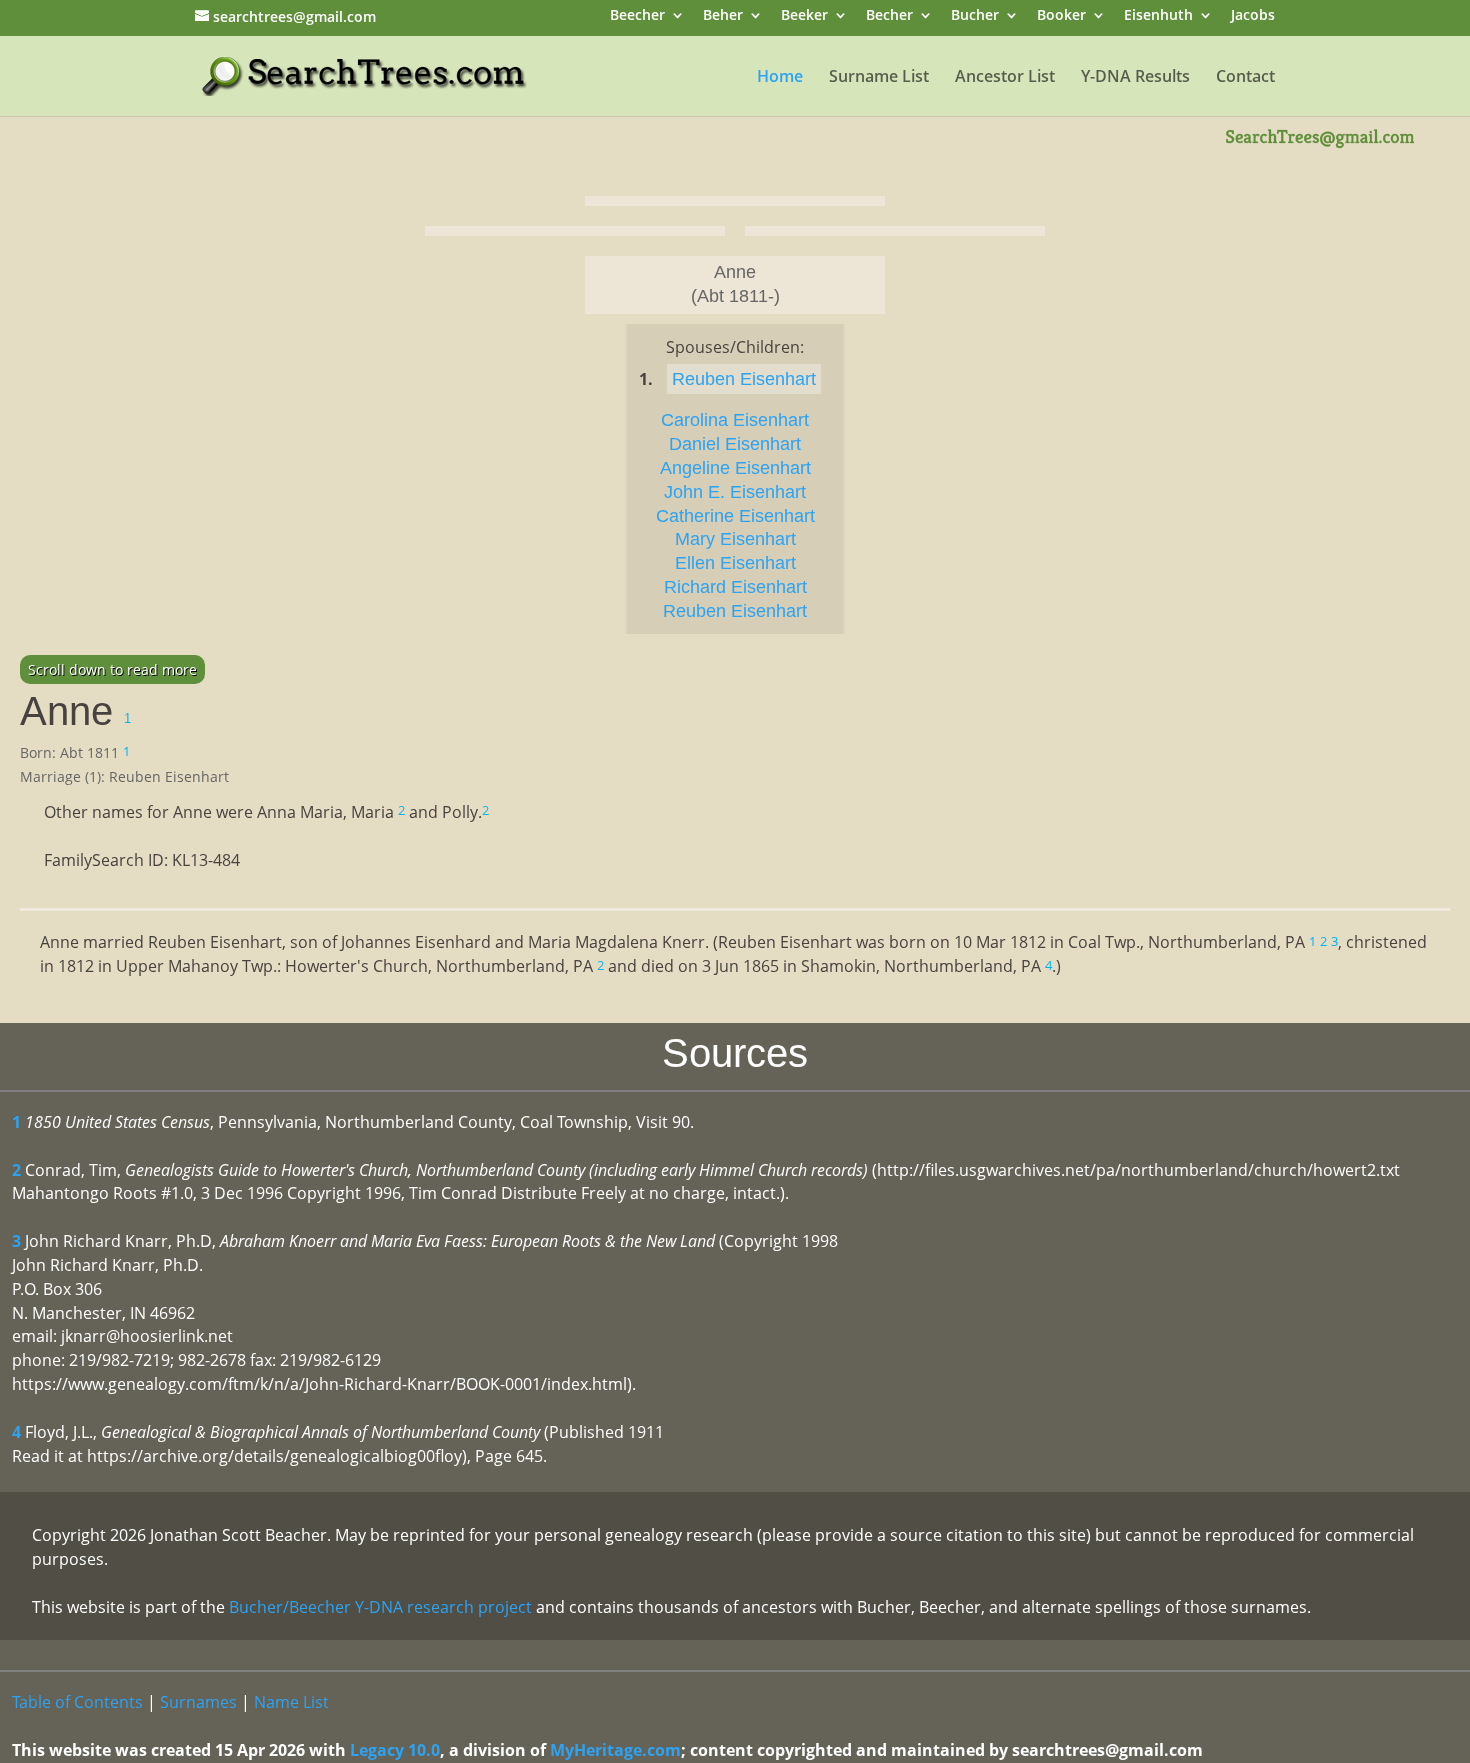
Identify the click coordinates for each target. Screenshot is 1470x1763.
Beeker (804, 16)
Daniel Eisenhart (735, 444)
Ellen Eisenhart (735, 563)
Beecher (637, 16)
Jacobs (1253, 16)
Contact (1245, 78)
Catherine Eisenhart (735, 516)
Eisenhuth (1158, 16)
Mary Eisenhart (735, 539)
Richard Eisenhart (735, 587)
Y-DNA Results (1135, 78)
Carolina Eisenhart (735, 420)
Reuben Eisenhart (744, 379)
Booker (1061, 16)
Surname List (879, 78)
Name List (291, 1702)
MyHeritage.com (615, 1750)
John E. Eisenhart (735, 492)
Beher (723, 16)
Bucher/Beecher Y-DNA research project (380, 1607)
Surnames (198, 1702)
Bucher (975, 16)
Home (780, 78)
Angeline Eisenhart (735, 468)
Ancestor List (1005, 78)
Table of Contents (77, 1702)
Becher (889, 16)
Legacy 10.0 (395, 1750)
